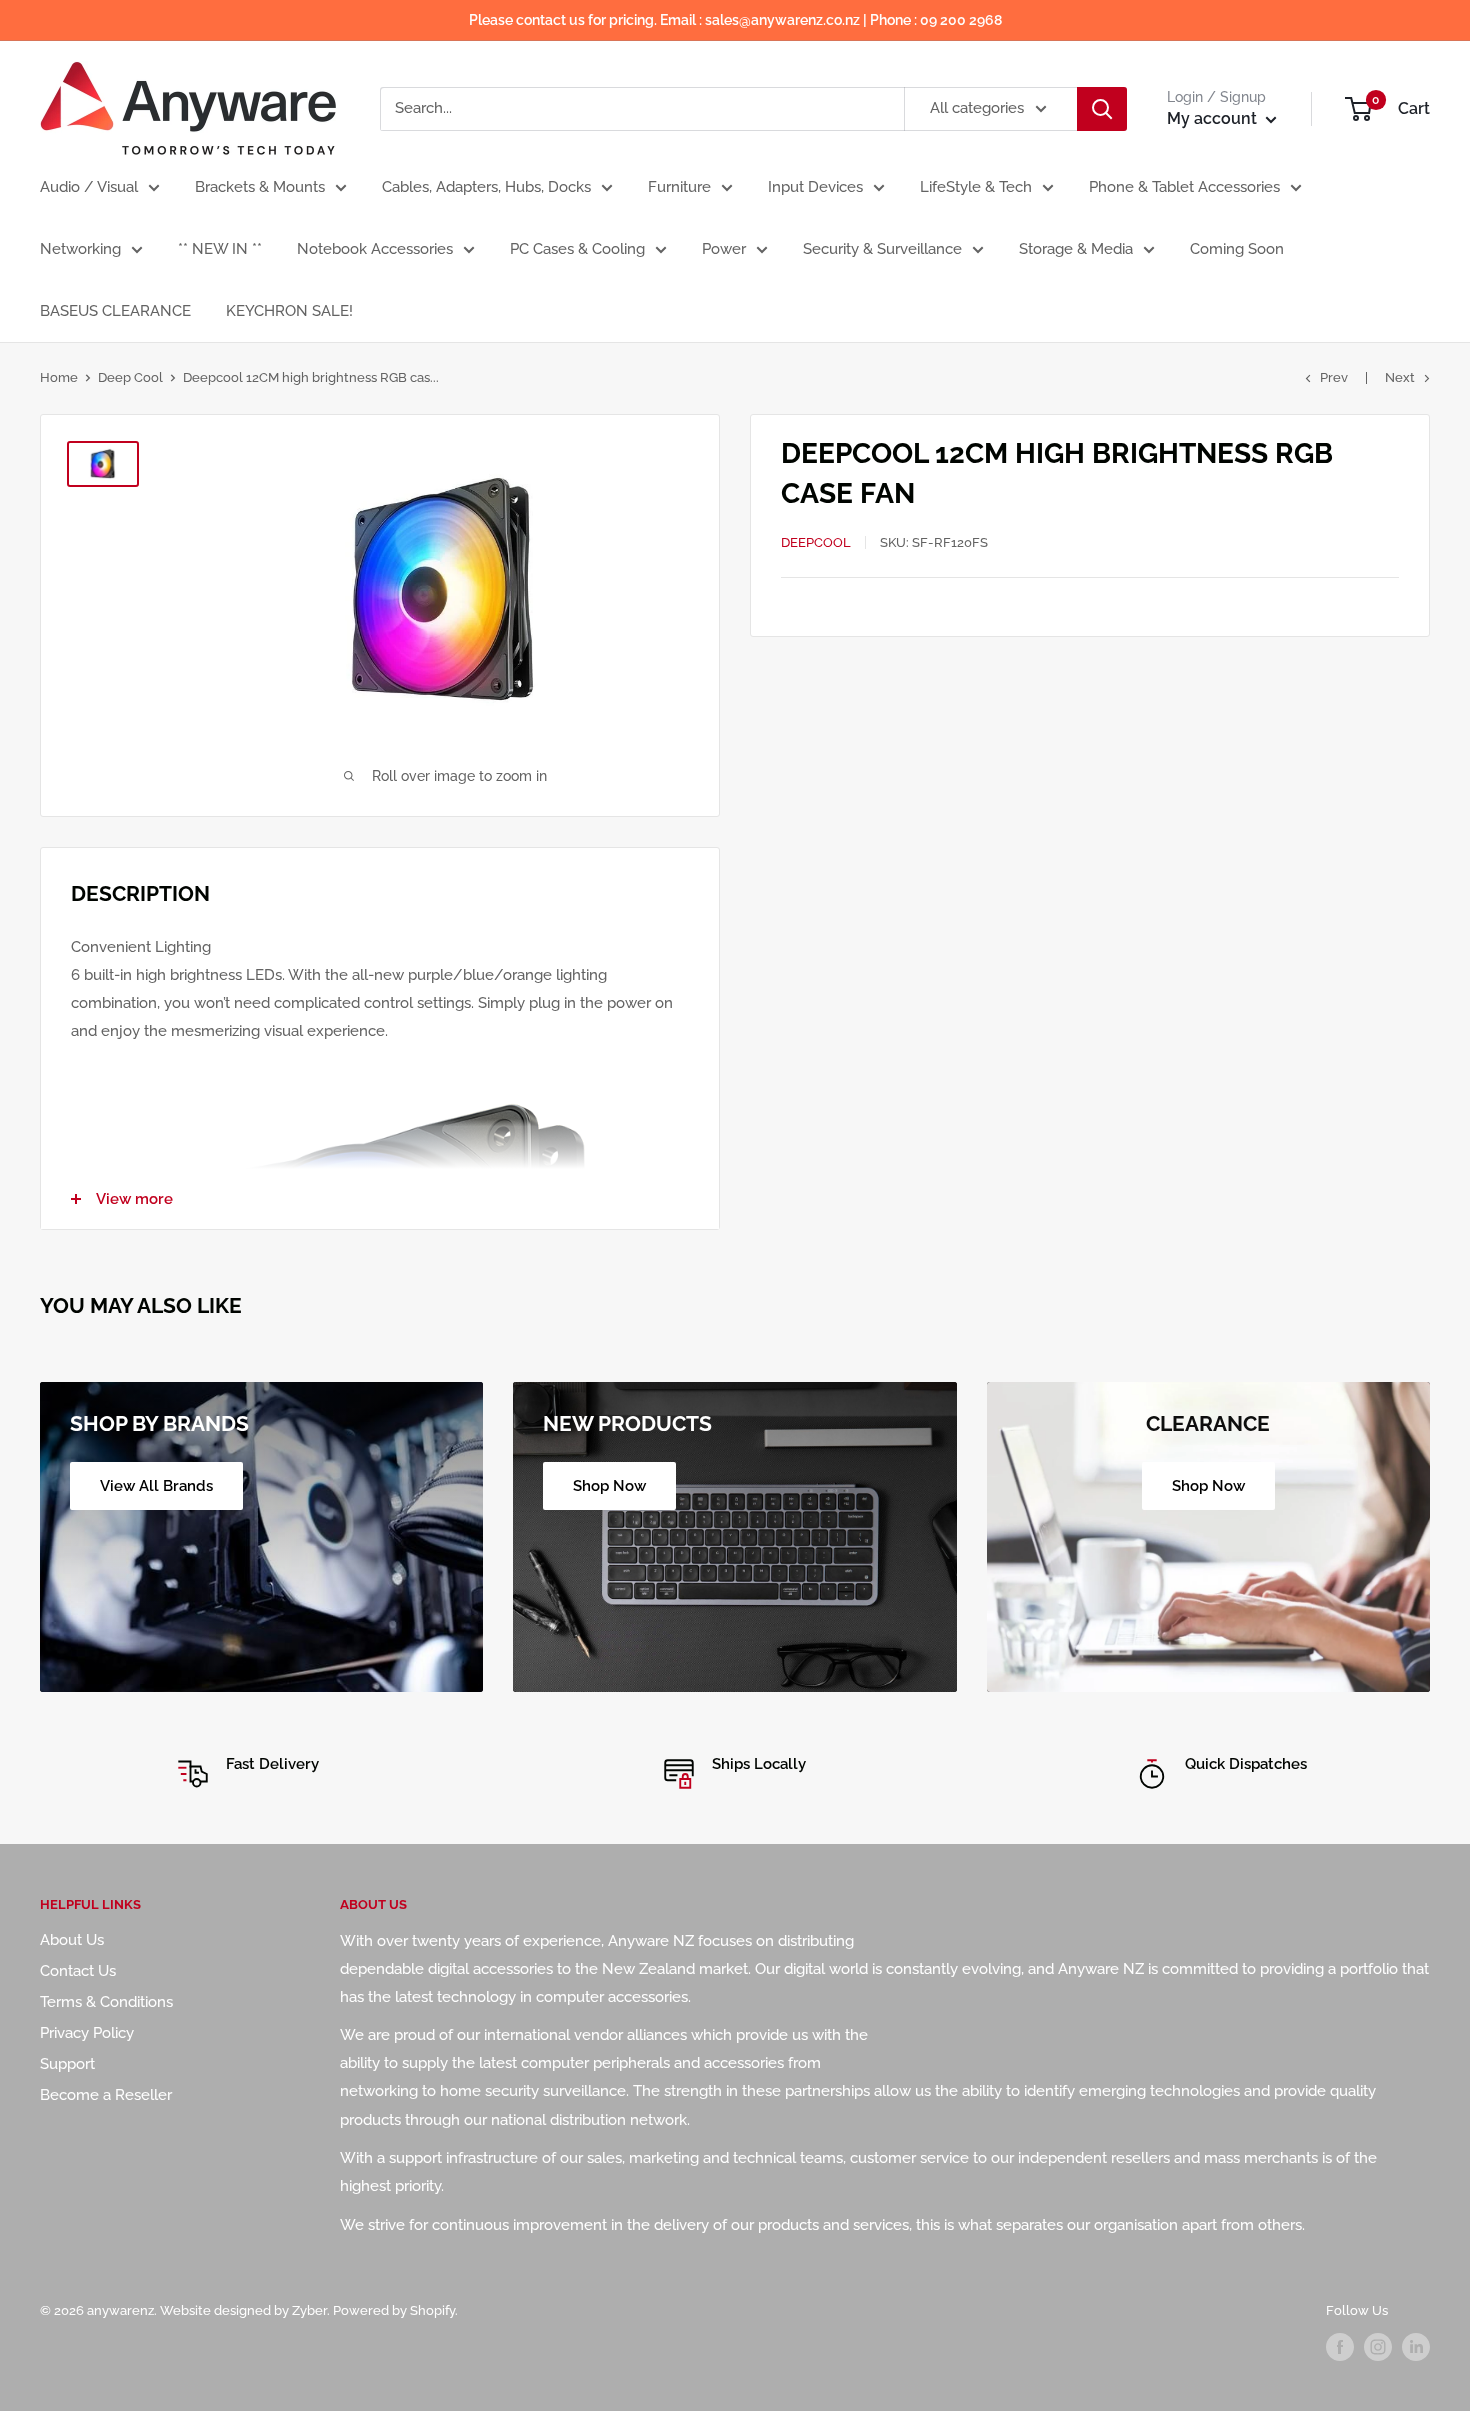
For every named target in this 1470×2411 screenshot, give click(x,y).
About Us (72, 1940)
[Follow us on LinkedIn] (1416, 2347)
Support (67, 2064)
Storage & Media (1076, 249)
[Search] (1102, 109)
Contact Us (78, 1971)
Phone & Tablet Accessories (1184, 187)
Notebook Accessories (375, 249)
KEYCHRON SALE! (289, 311)
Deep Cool (130, 377)
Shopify (432, 2310)
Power (724, 249)
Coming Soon (1237, 249)
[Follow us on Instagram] (1378, 2347)
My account (1214, 118)
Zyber (309, 2310)
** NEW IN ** (220, 249)
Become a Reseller (106, 2095)
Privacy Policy (87, 2033)
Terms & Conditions (106, 2002)
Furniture (679, 187)
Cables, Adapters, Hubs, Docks (486, 187)
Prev (1334, 377)
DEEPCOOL (816, 542)
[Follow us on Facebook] (1340, 2347)
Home (59, 377)
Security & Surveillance (882, 249)
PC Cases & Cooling (577, 249)
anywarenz (120, 2310)
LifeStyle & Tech (976, 187)
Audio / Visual (89, 187)
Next (1400, 377)
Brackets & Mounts (260, 187)
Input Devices (815, 187)
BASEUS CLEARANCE (115, 311)
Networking (80, 249)
